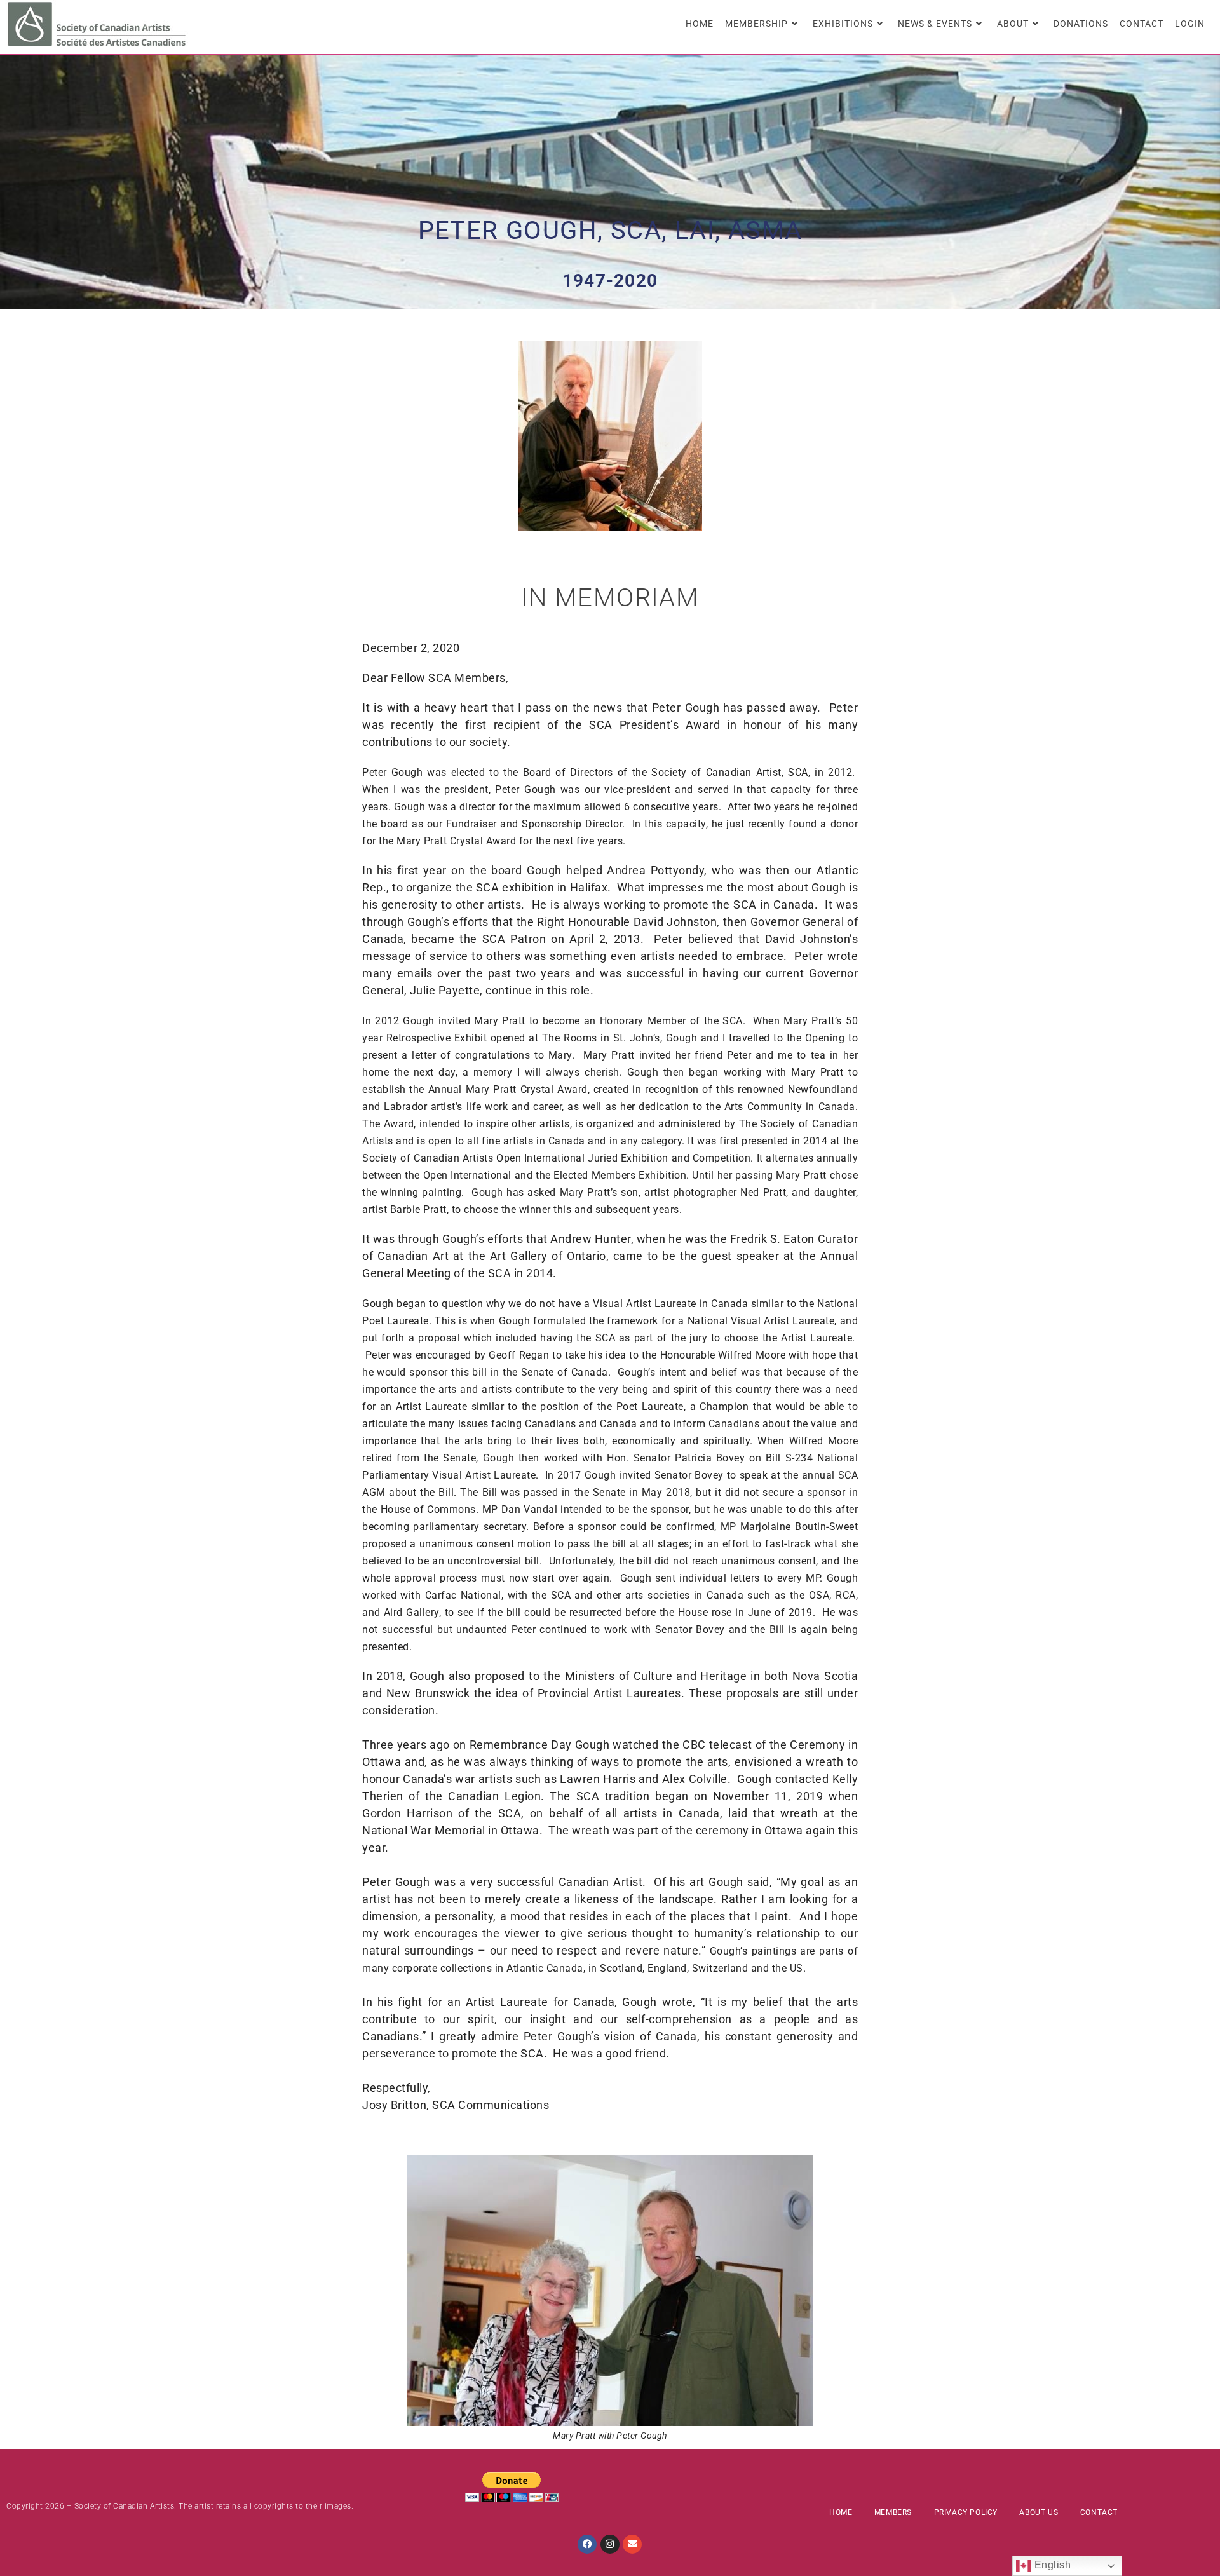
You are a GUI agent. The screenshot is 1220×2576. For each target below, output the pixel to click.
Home (841, 2512)
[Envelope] (632, 2544)
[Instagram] (610, 2544)
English (1051, 2565)
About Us (1039, 2512)
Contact (1099, 2512)
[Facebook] (587, 2544)
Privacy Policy (966, 2512)
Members (893, 2512)
